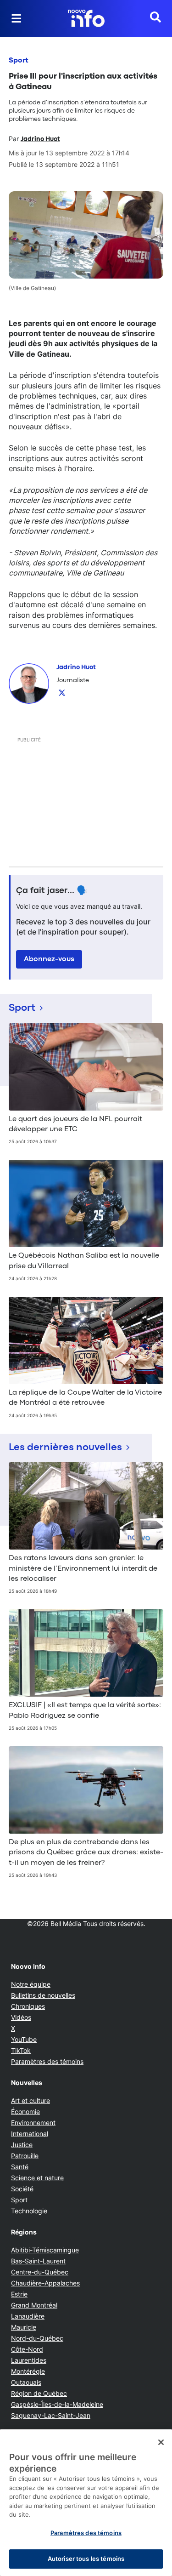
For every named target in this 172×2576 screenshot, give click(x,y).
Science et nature (37, 2178)
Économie (25, 2112)
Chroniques (28, 2006)
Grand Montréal (34, 2305)
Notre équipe (31, 1984)
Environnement (33, 2123)
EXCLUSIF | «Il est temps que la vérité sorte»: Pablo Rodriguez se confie (85, 1710)
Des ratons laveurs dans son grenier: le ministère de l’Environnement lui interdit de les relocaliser (83, 1569)
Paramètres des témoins (47, 2062)
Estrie (19, 2294)
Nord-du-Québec (37, 2338)
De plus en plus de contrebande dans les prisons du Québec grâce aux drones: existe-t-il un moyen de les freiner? (86, 1853)
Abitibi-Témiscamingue (45, 2250)
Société (22, 2189)
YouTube (24, 2039)
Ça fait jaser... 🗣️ (52, 891)
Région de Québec (39, 2393)
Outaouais (26, 2382)
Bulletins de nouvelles (43, 1995)
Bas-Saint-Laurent (38, 2261)
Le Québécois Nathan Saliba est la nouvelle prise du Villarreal (84, 1261)
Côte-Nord (27, 2349)
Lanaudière (28, 2316)
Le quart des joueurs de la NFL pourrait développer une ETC (75, 1124)
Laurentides (29, 2360)
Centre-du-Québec (40, 2272)
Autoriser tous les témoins (86, 2559)
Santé (20, 2167)
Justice (22, 2145)
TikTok (21, 2050)
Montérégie (28, 2371)
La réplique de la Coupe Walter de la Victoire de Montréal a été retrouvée (85, 1398)
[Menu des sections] (17, 18)
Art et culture (31, 2100)
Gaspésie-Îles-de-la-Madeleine (57, 2404)
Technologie (29, 2211)
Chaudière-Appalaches (45, 2283)
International (30, 2134)
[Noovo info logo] (86, 18)
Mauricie (24, 2327)
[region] (86, 2503)
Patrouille (25, 2156)
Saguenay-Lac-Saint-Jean (51, 2415)
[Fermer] (161, 2442)
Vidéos (21, 2017)
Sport (19, 61)
